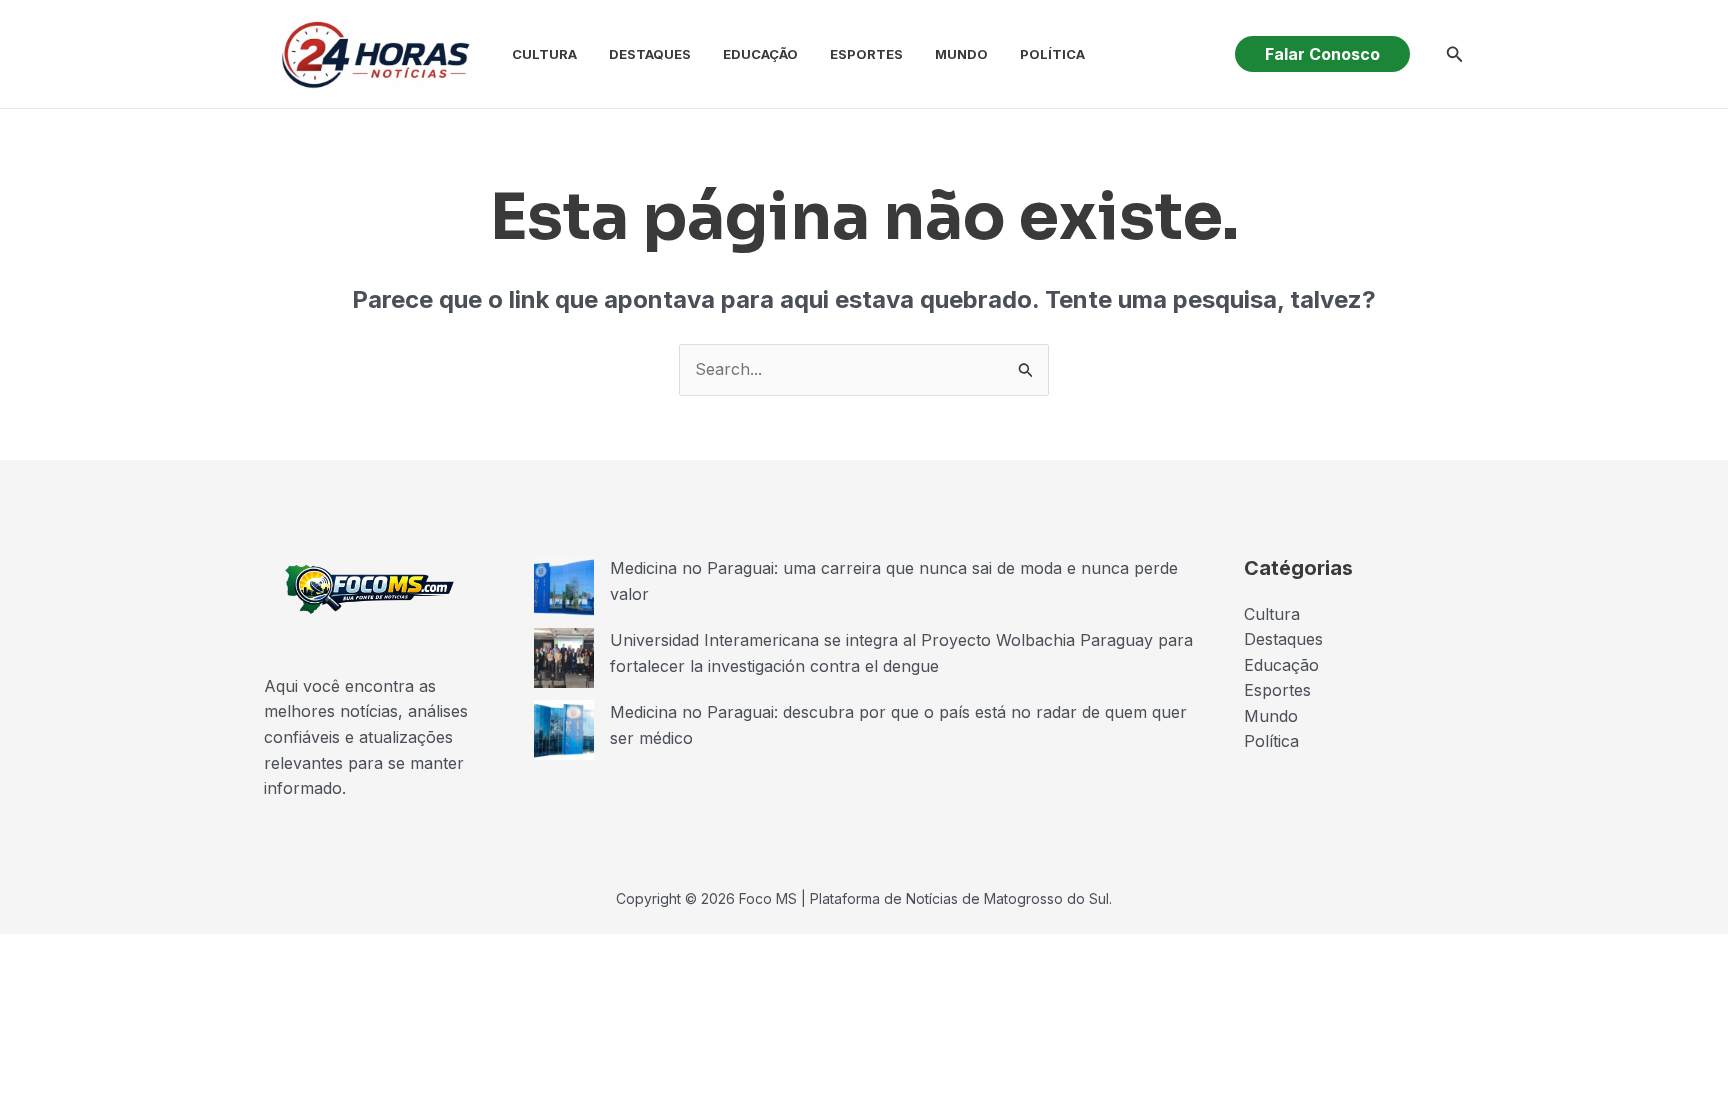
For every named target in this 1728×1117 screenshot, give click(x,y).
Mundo (961, 54)
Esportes (866, 54)
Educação (760, 54)
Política (1052, 54)
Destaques (650, 54)
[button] (1322, 54)
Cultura (544, 54)
